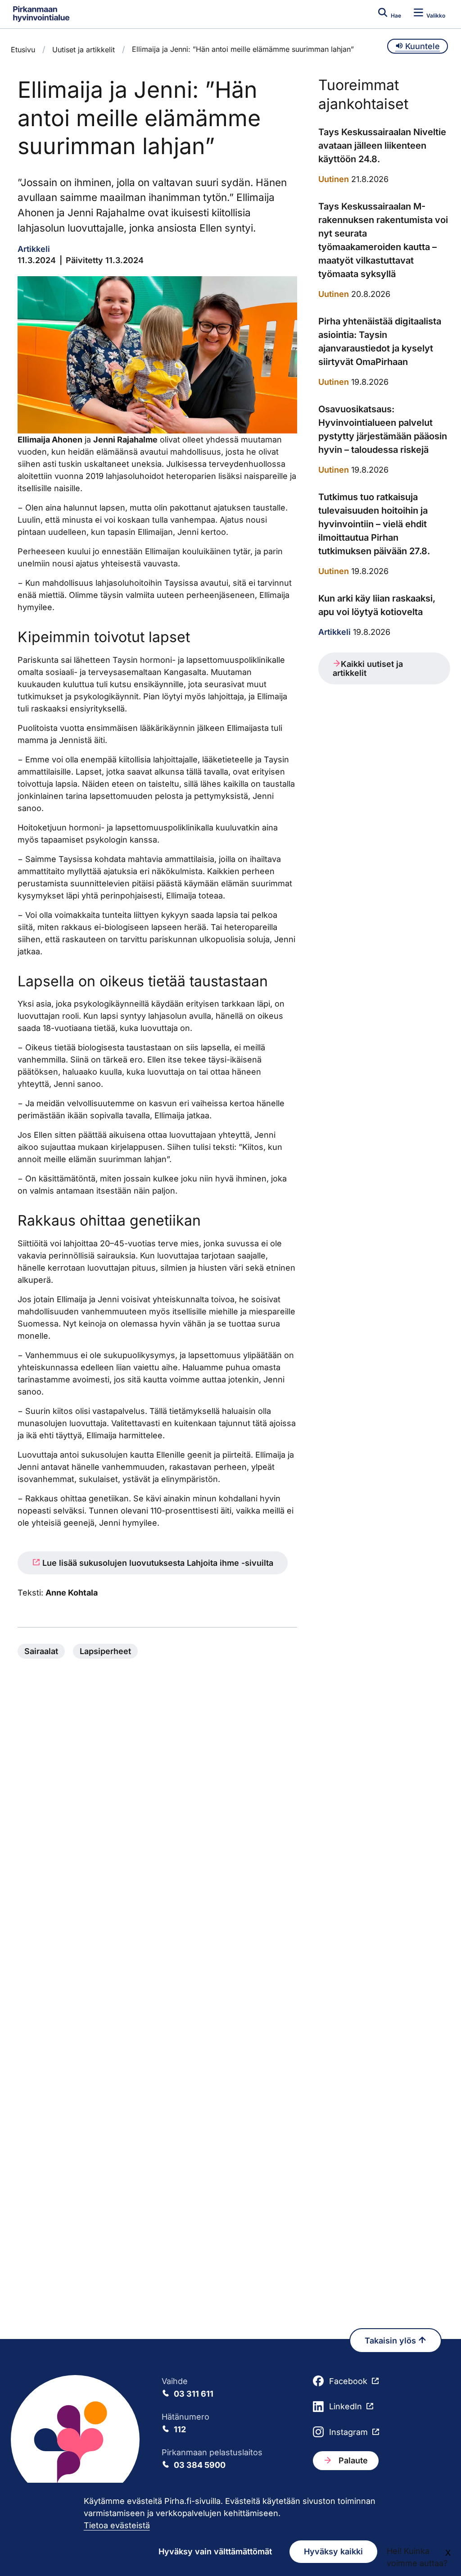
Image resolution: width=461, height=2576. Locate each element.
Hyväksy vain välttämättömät (215, 2551)
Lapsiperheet (105, 1651)
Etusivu (23, 50)
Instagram (348, 2432)
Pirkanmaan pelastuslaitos (212, 2459)
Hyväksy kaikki (333, 2551)
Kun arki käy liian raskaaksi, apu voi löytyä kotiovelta (377, 605)
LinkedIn (346, 2406)
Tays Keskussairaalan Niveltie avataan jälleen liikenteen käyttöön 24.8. (382, 146)
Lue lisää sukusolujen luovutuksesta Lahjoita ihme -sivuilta (157, 1563)
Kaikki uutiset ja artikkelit (368, 668)
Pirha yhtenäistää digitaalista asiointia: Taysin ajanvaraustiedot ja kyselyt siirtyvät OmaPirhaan (380, 342)
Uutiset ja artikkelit (84, 50)
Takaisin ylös (391, 2341)
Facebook (348, 2381)
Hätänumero (185, 2423)
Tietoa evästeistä (117, 2525)
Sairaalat (41, 1651)
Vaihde (188, 2387)
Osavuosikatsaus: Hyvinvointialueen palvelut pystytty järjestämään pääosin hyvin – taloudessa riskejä (383, 429)
